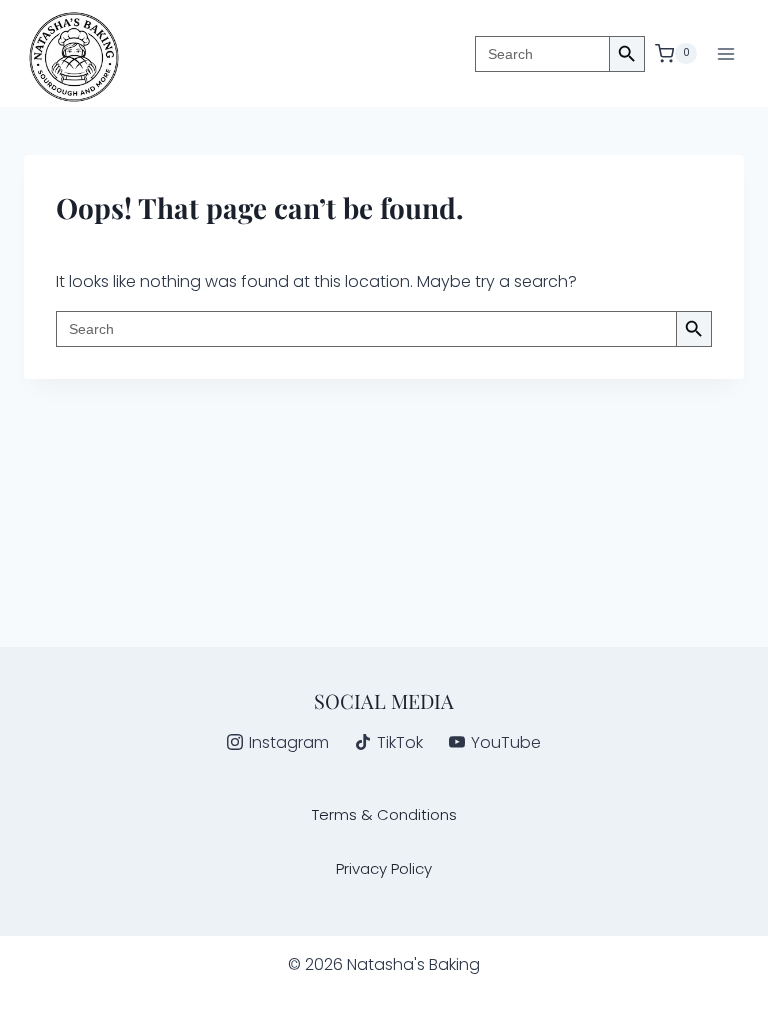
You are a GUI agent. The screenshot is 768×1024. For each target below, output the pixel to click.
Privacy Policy (384, 868)
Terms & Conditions (384, 814)
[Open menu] (725, 53)
